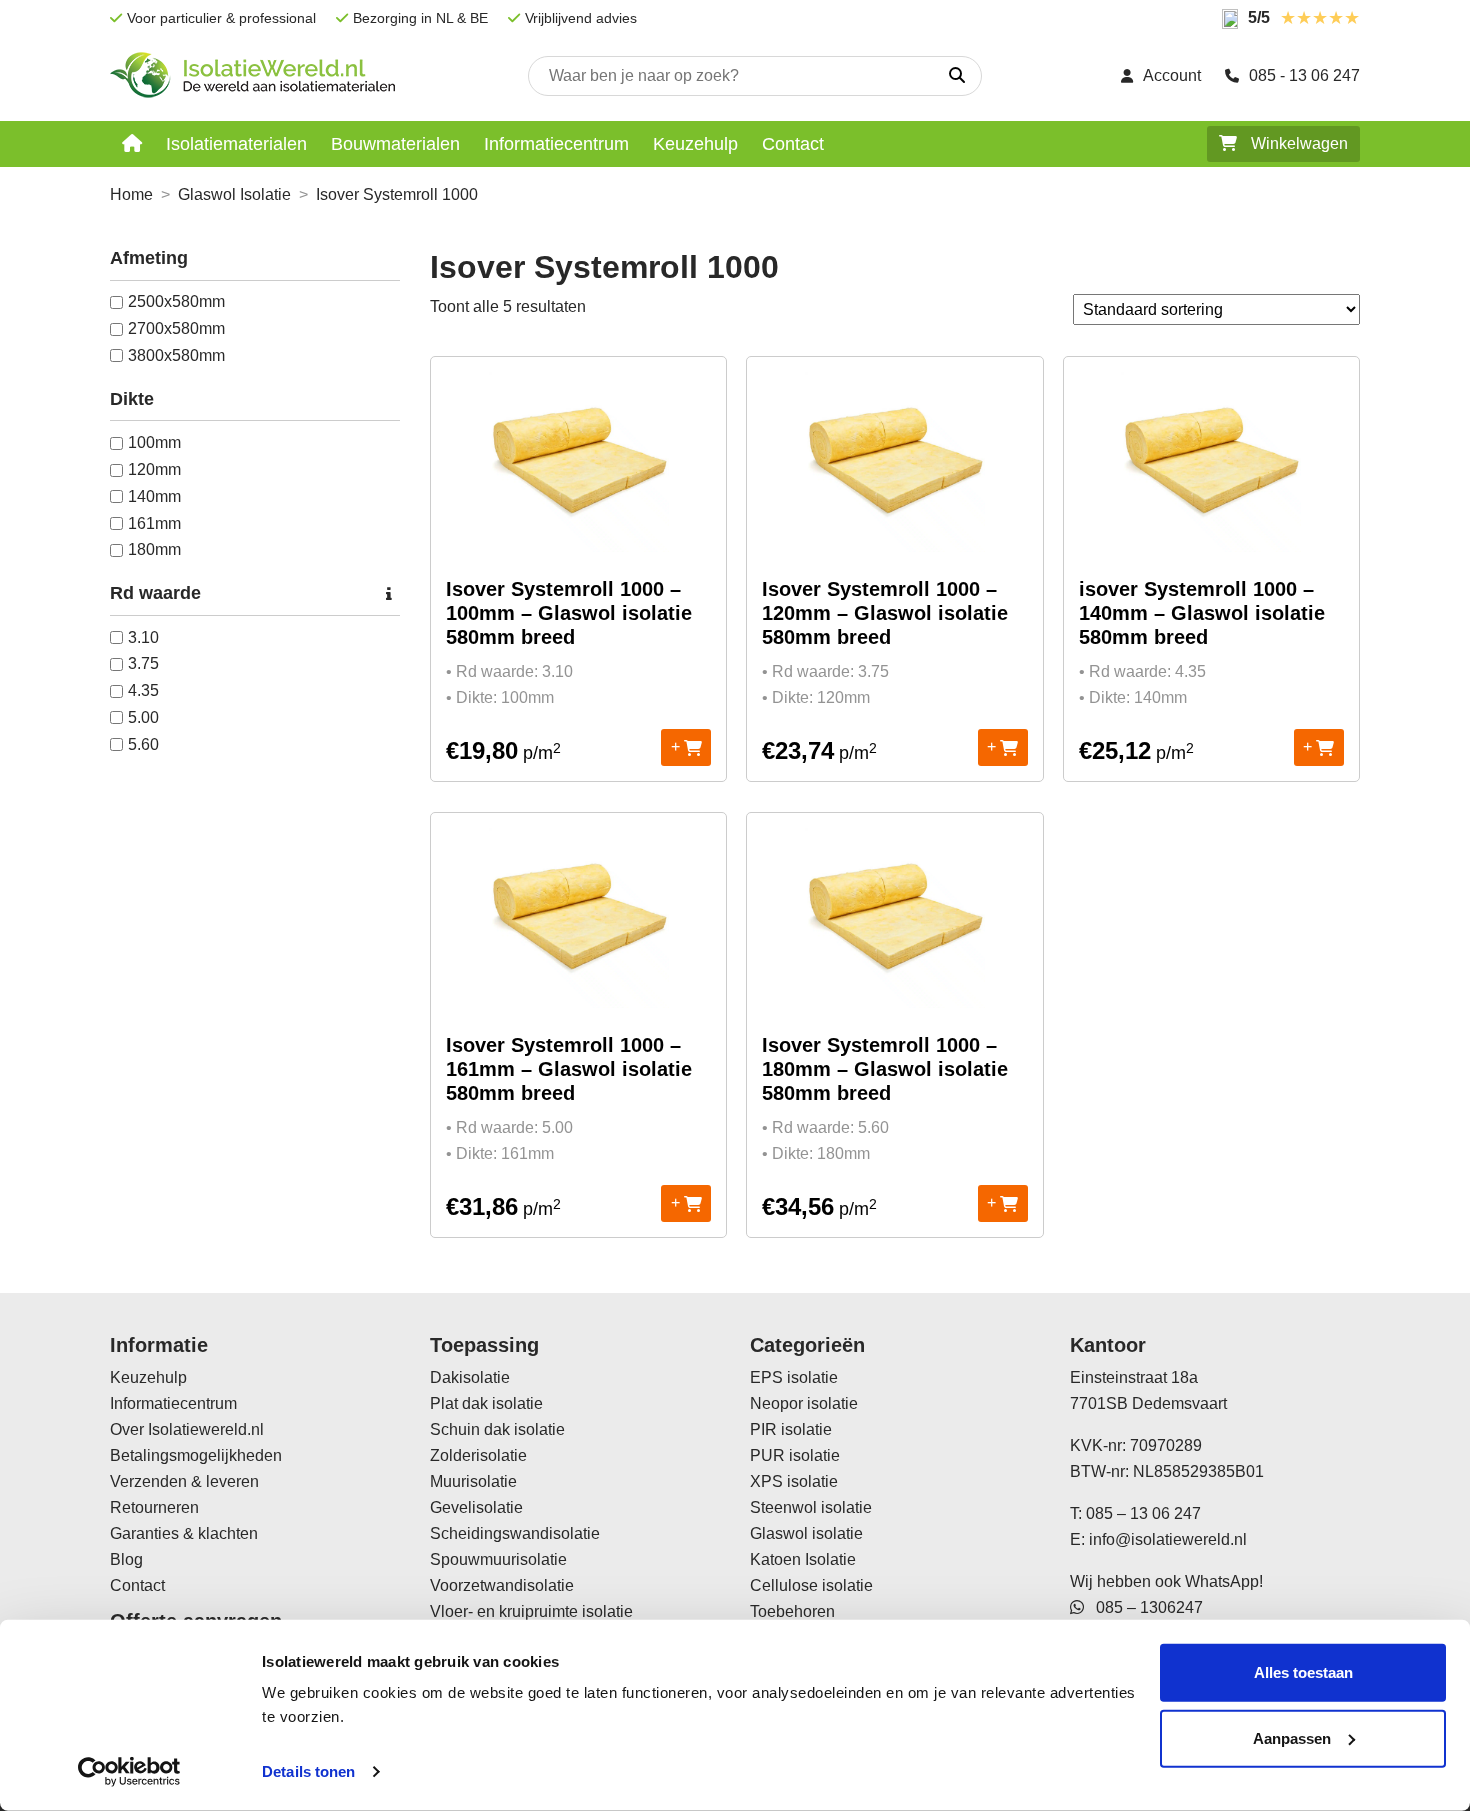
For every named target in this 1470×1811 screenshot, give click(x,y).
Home (131, 194)
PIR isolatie (791, 1429)
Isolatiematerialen (236, 144)
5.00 (143, 717)
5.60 (143, 744)
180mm (154, 549)
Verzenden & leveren (184, 1481)
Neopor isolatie (804, 1403)
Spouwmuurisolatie (498, 1559)
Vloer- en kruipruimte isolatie (531, 1611)
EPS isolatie (794, 1377)
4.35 (143, 690)
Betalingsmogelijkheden (196, 1455)
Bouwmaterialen (395, 144)
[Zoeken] (957, 76)
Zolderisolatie (478, 1455)
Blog (126, 1559)
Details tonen (308, 1771)
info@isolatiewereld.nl (1168, 1539)
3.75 (143, 663)
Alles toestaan (1303, 1672)
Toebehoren (792, 1611)
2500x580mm (176, 301)
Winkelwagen (1297, 143)
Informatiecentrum (556, 144)
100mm (154, 442)
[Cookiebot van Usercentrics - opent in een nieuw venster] (129, 1772)
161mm (154, 523)
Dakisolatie (470, 1377)
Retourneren (154, 1507)
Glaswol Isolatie (234, 194)
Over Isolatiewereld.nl (187, 1429)
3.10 (143, 637)
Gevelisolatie (476, 1507)
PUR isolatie (795, 1455)
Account (1172, 75)
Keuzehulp (695, 144)
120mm (154, 469)
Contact (793, 144)
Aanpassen (1292, 1737)
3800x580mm (176, 355)
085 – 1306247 (1143, 1607)
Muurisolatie (473, 1481)
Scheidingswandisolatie (515, 1533)
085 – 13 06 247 (1143, 1513)
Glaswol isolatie (806, 1533)
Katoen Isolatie (803, 1559)
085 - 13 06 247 (1304, 75)
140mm (154, 496)
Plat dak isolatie (486, 1403)
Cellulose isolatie (811, 1585)
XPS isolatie (794, 1481)
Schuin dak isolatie (497, 1429)
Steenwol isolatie (811, 1507)
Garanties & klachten (184, 1533)
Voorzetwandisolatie (502, 1585)
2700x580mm (176, 328)
